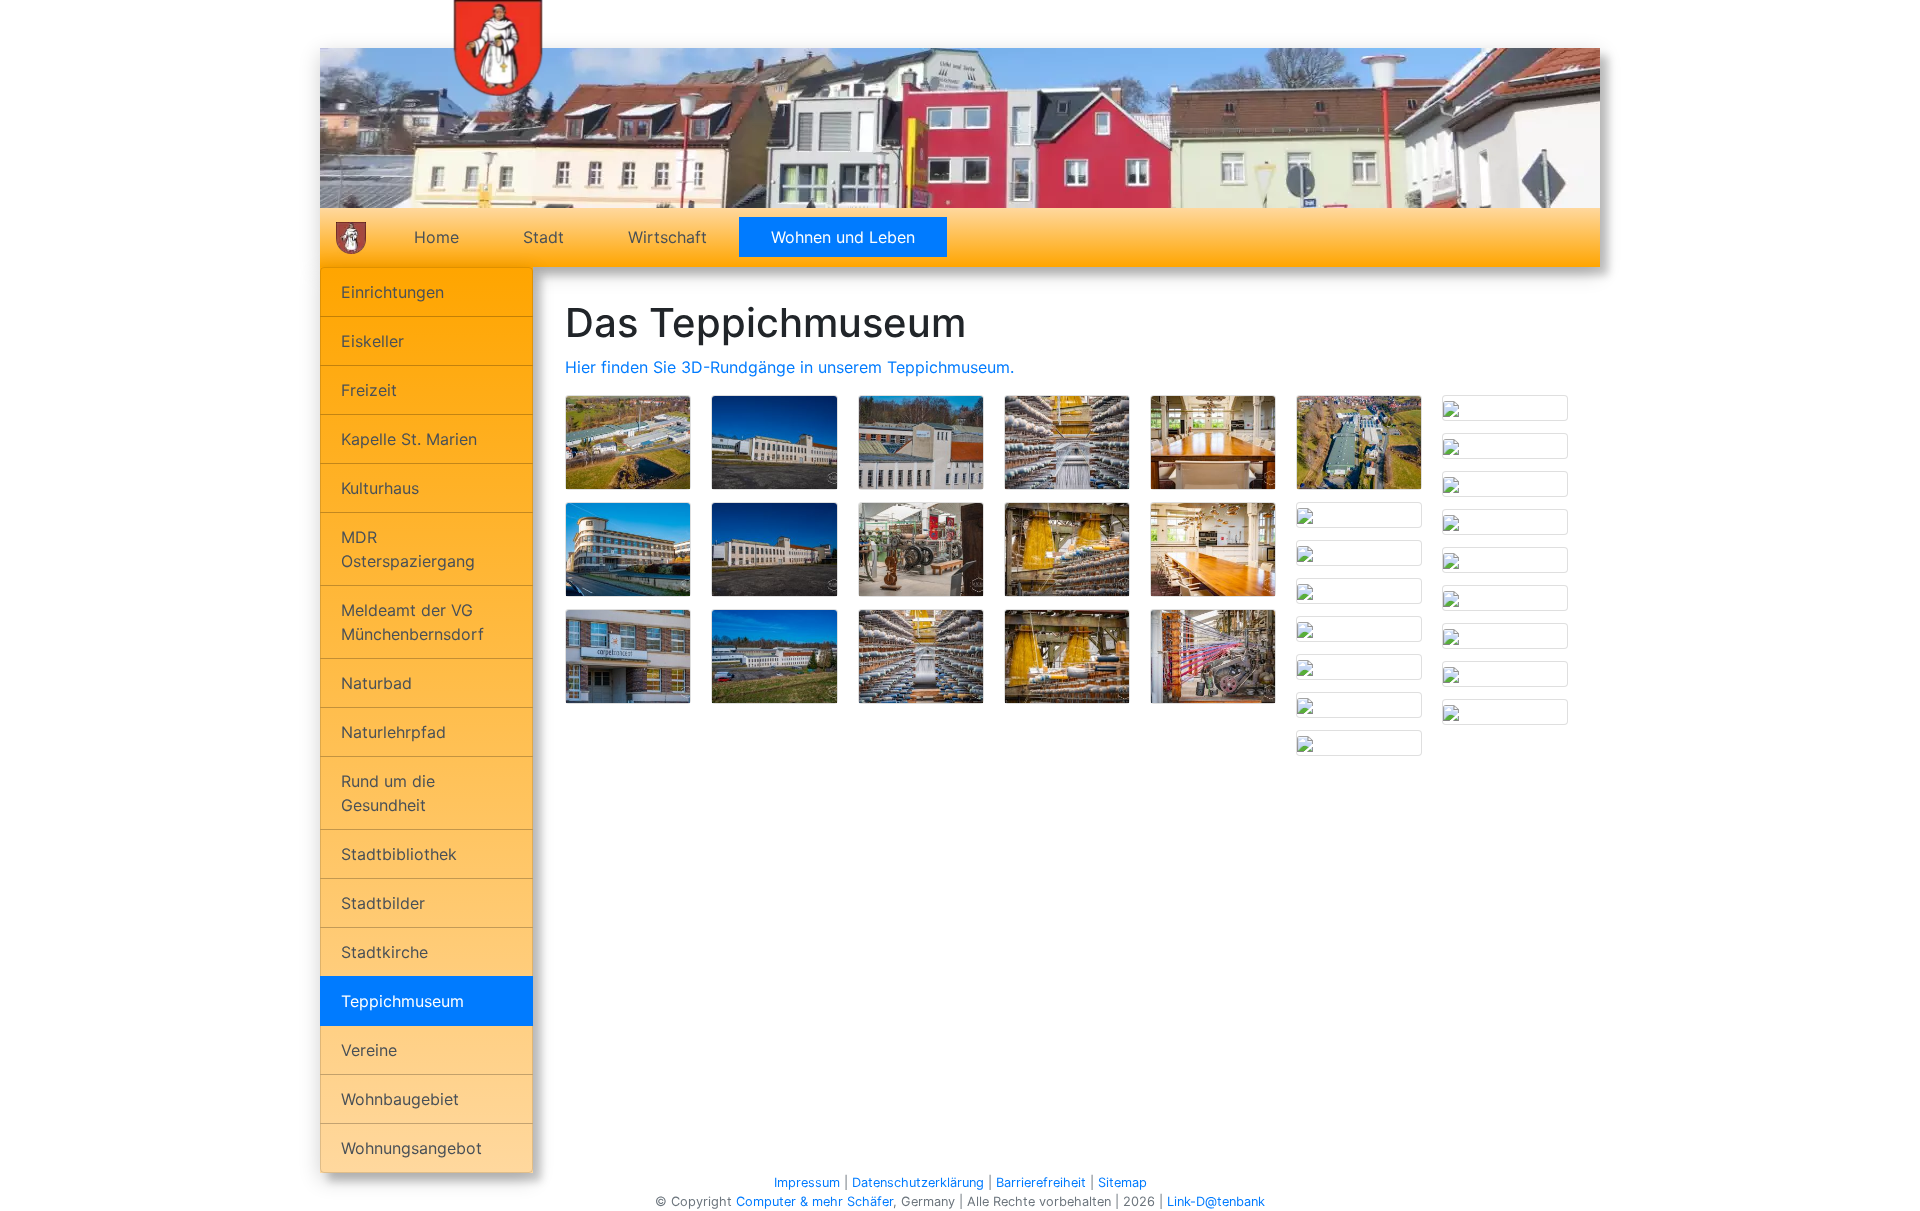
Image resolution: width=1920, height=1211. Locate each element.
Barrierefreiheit (1041, 1182)
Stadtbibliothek (399, 854)
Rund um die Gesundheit (388, 793)
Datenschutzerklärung (918, 1182)
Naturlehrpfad (393, 732)
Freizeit (369, 390)
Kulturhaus (380, 488)
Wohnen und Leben (859, 237)
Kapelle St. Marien (409, 439)
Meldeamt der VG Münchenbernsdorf (412, 622)
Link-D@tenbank (1216, 1201)
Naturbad (376, 683)
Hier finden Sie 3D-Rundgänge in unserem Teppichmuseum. (789, 367)
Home (436, 237)
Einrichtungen (392, 292)
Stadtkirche (384, 952)
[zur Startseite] (498, 46)
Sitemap (1122, 1182)
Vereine (369, 1050)
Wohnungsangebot (411, 1148)
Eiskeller (372, 341)
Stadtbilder (383, 903)
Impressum (807, 1182)
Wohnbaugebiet (400, 1099)
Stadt (543, 237)
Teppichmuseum (402, 1001)
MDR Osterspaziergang (408, 549)
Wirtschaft (667, 237)
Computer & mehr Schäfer (814, 1201)
